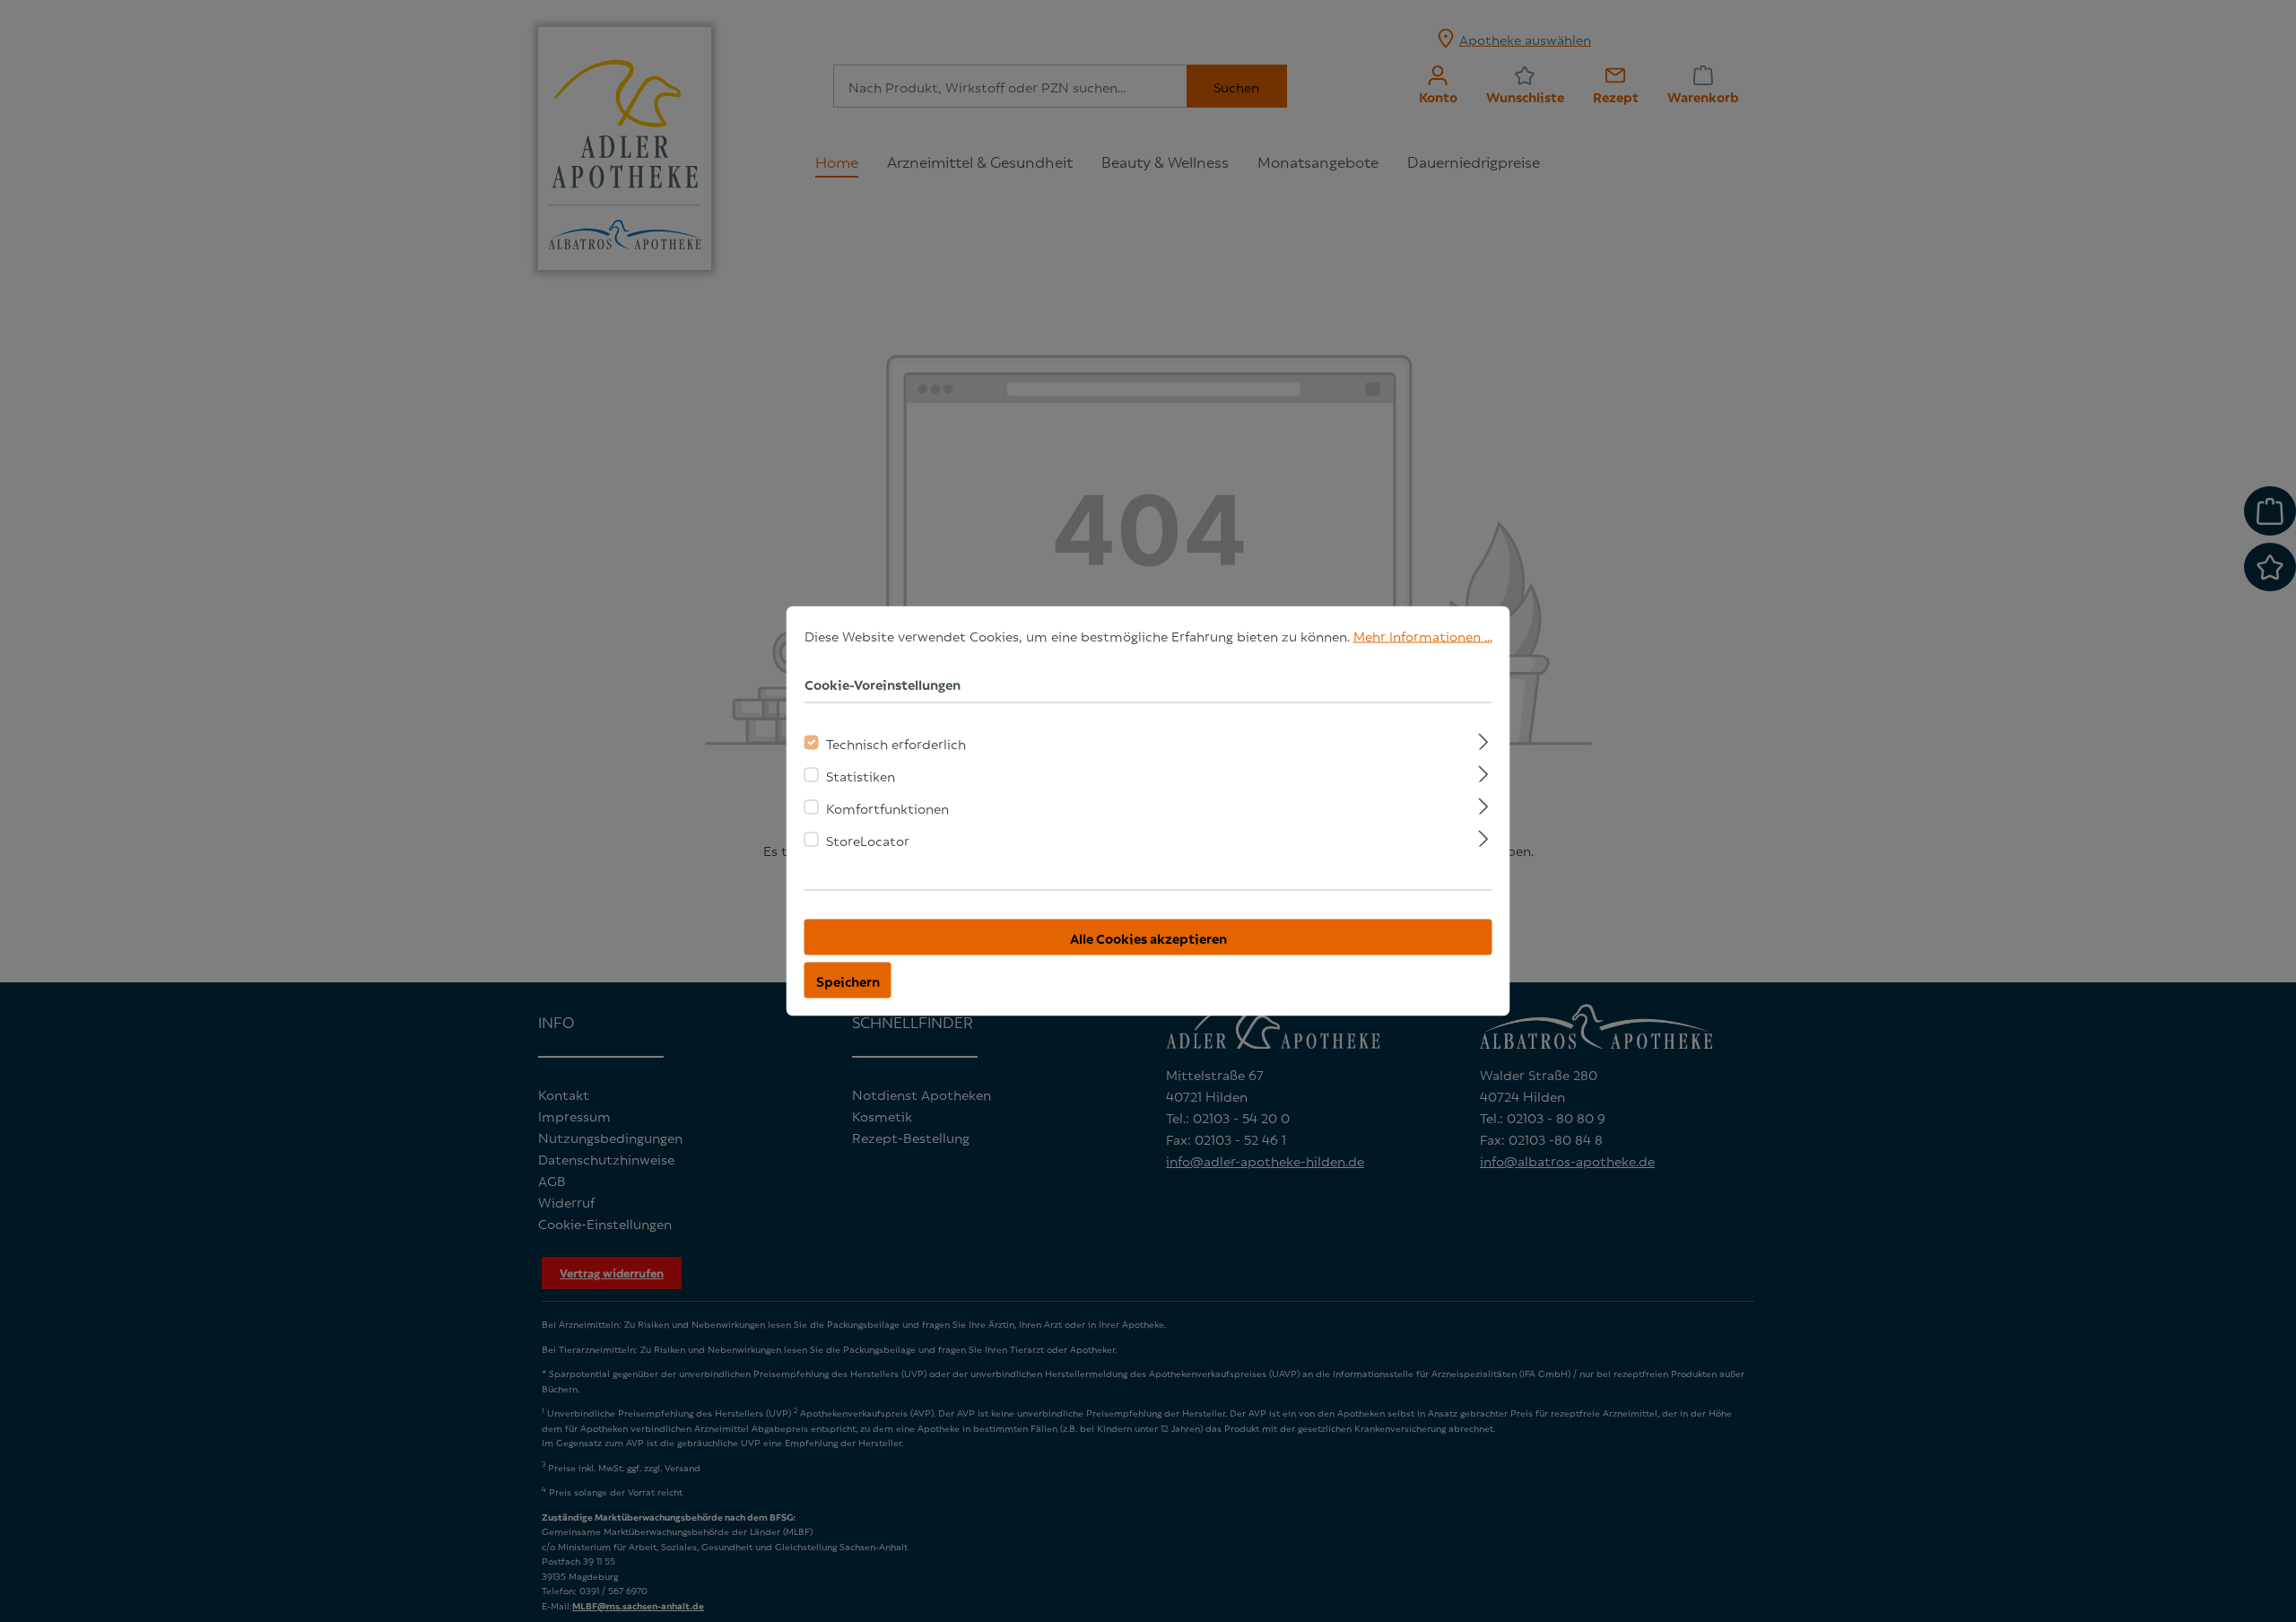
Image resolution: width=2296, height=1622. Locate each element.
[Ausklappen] (1483, 739)
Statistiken (861, 775)
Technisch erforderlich (896, 743)
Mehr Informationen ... (1423, 635)
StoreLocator (868, 840)
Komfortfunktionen (887, 807)
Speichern (848, 981)
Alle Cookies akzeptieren (1148, 937)
